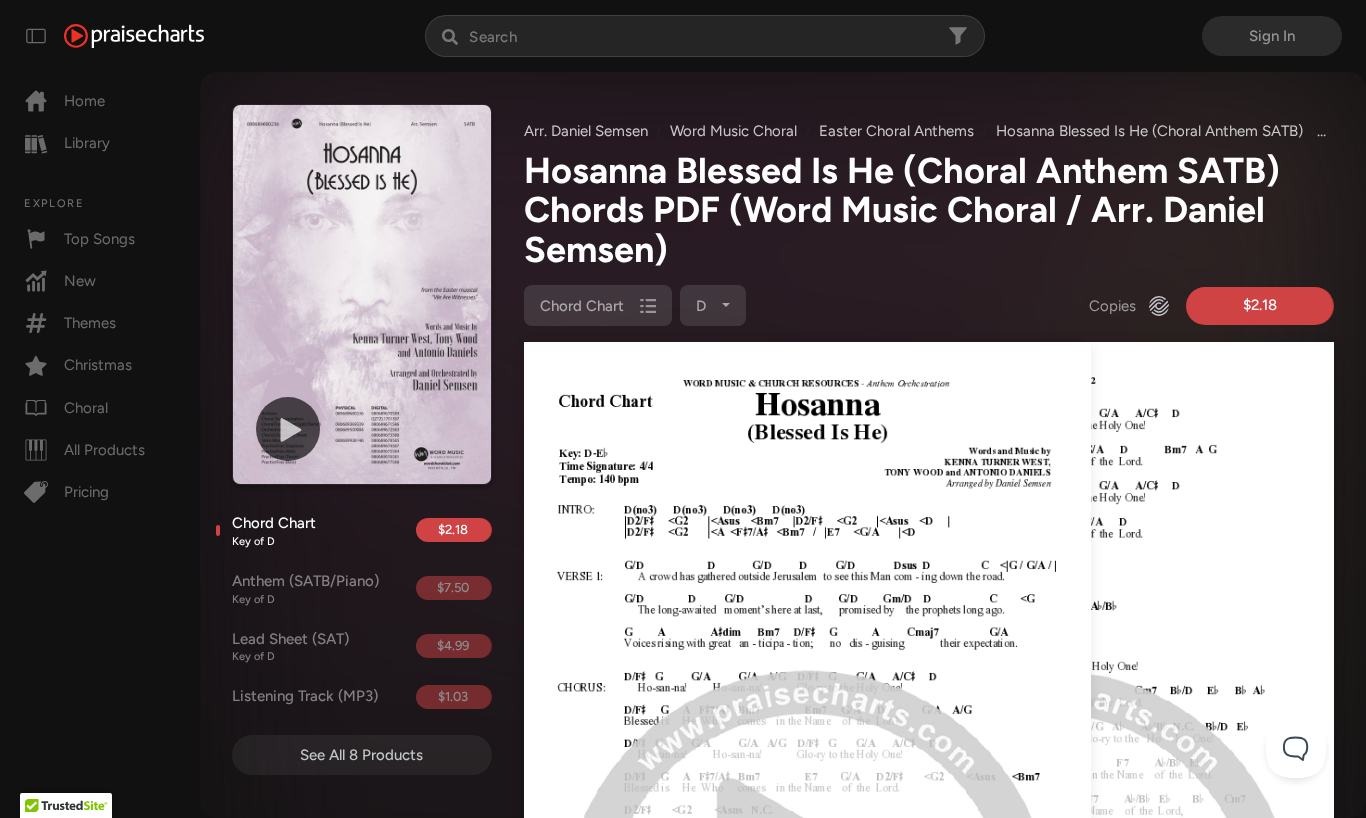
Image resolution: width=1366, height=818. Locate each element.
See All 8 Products (361, 755)
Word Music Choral (733, 131)
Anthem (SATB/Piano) (305, 589)
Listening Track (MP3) (305, 696)
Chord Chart (274, 531)
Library (87, 143)
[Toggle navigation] (36, 36)
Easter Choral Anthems (896, 131)
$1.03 (453, 696)
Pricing (86, 492)
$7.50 (453, 587)
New (80, 281)
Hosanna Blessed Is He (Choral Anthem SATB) (1149, 131)
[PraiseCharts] (134, 36)
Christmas (98, 365)
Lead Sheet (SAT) (290, 647)
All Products (104, 450)
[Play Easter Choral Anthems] (288, 429)
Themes (90, 323)
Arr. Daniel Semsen (586, 131)
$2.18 (453, 529)
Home (84, 101)
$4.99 (453, 645)
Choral (86, 408)
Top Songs (99, 239)
